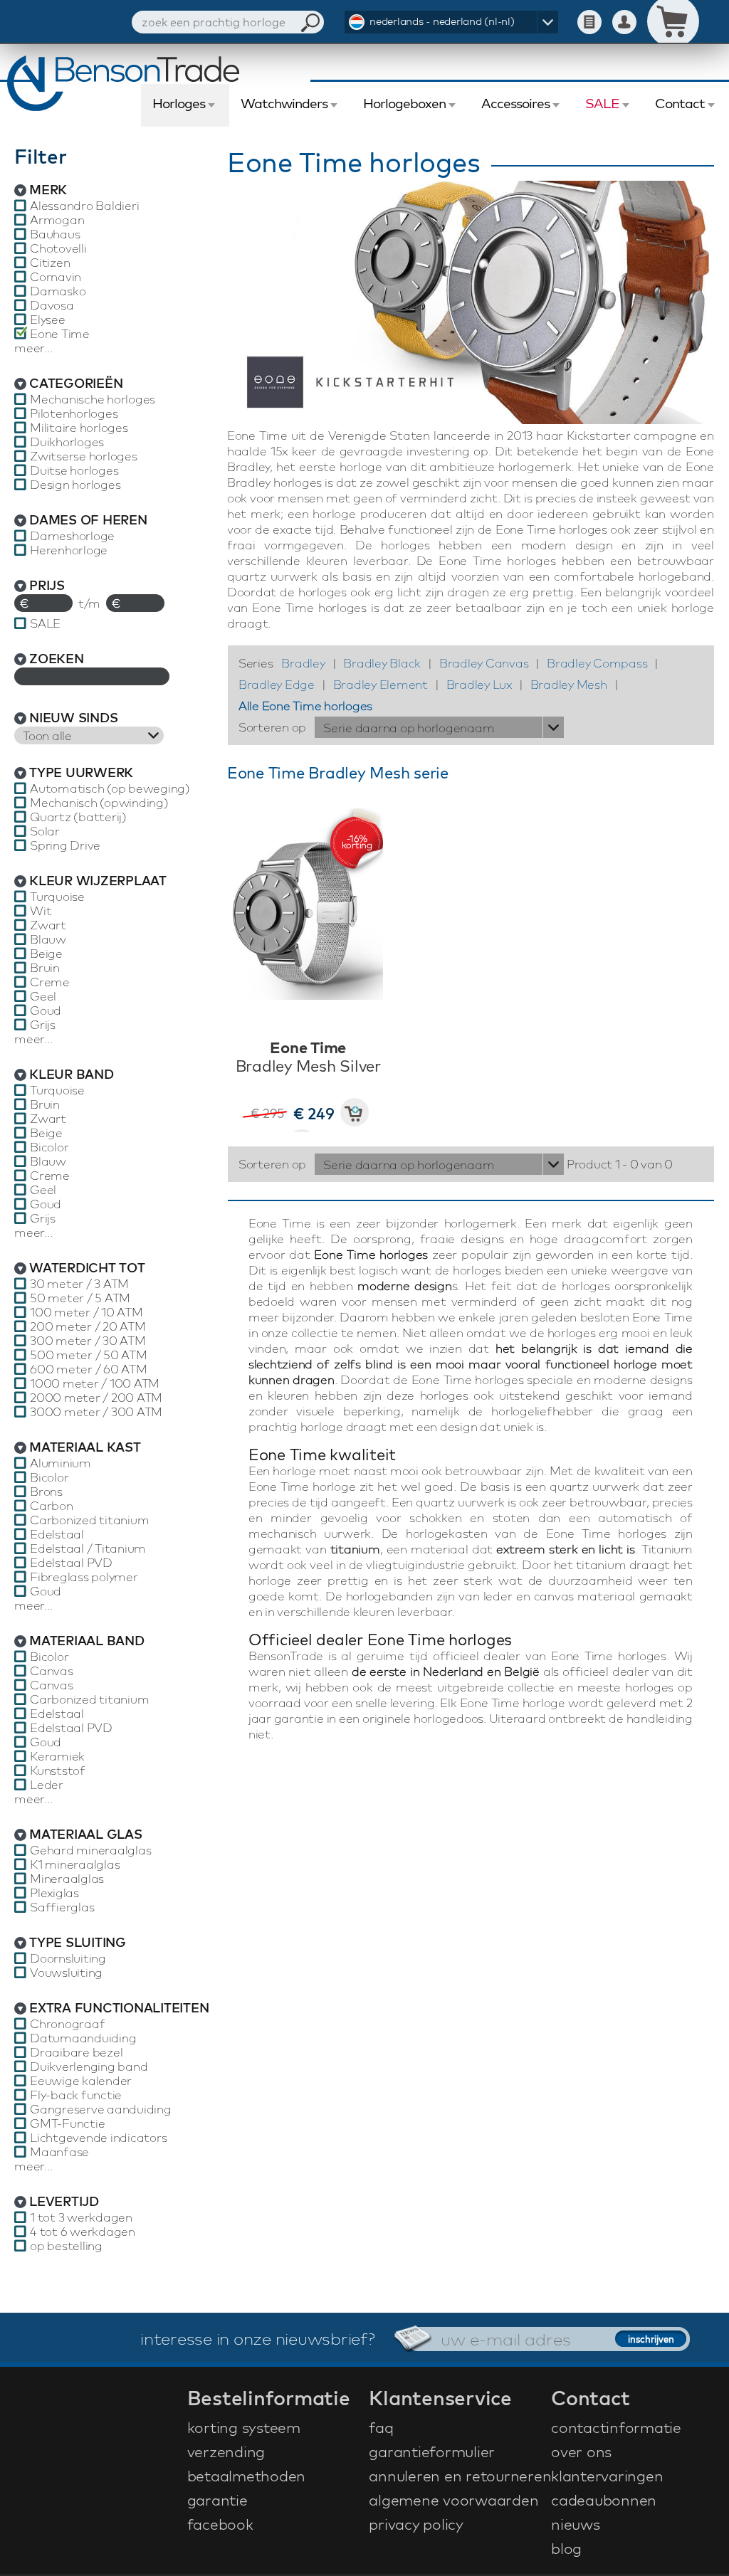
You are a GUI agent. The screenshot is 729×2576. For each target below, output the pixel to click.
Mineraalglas (67, 1879)
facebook (220, 2524)
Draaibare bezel (76, 2052)
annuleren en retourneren (458, 2476)
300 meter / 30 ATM (88, 1341)
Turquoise (57, 897)
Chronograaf (67, 2024)
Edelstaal (57, 1534)
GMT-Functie (67, 2123)
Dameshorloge (72, 536)
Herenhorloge (69, 550)
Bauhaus (55, 234)
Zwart (48, 925)
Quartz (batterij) (78, 817)
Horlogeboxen (404, 103)
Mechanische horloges (93, 399)
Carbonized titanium (89, 1520)
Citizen (50, 263)
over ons (581, 2451)
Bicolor (49, 1147)
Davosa (52, 305)
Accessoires (515, 103)
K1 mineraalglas (75, 1864)
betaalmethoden (247, 2476)
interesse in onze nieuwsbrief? (258, 2338)
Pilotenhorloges (74, 413)
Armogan (57, 220)
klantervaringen (607, 2476)
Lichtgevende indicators (98, 2138)
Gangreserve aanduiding (101, 2109)
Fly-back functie (76, 2095)
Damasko (58, 291)
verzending (226, 2451)
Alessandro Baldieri (84, 206)
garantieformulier (432, 2451)
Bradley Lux (479, 684)
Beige (46, 954)
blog (566, 2548)
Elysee (48, 320)
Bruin (45, 968)
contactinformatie (616, 2427)
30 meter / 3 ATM (79, 1284)
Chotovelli (58, 248)
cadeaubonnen (604, 2500)
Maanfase (59, 2152)
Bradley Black (382, 663)
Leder (47, 1785)
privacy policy (416, 2524)
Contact (680, 103)
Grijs (43, 1025)
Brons (46, 1492)
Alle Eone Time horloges (305, 706)
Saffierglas (62, 1907)
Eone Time (60, 334)
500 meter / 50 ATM (89, 1355)
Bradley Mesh (569, 684)
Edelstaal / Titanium (88, 1548)
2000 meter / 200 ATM (96, 1398)
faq (381, 2427)
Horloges (179, 103)
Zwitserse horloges (84, 456)
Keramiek (57, 1756)
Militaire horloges (79, 428)
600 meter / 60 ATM (89, 1369)
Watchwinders (284, 103)
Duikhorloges (67, 442)
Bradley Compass (597, 663)
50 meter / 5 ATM (80, 1298)
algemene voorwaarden (453, 2500)
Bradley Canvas (484, 663)
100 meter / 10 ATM (86, 1312)
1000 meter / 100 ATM (95, 1383)
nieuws (576, 2524)
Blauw (48, 939)
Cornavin (56, 277)
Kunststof (58, 1770)
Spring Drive (65, 845)
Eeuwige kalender (81, 2081)
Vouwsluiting (66, 1973)
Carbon (52, 1506)
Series (256, 663)
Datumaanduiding (83, 2038)
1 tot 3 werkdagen (81, 2217)
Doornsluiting (68, 1958)
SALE (602, 103)
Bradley (303, 663)
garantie (217, 2500)
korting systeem (244, 2427)
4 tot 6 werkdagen (83, 2232)
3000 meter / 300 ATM (96, 1412)
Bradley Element (381, 684)
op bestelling (66, 2246)
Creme (50, 982)
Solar (45, 831)
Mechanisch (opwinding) (99, 803)
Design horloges (75, 485)
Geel (43, 996)
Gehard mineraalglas (90, 1850)
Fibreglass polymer (84, 1577)
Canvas (52, 1671)
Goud (46, 1010)
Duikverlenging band (89, 2066)
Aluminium (61, 1463)
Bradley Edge (277, 684)
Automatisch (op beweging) (110, 788)
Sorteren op (272, 727)
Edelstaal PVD (71, 1563)
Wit (41, 911)
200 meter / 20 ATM (88, 1326)
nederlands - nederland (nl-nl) (442, 21)
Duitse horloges (74, 470)
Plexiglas (54, 1893)
